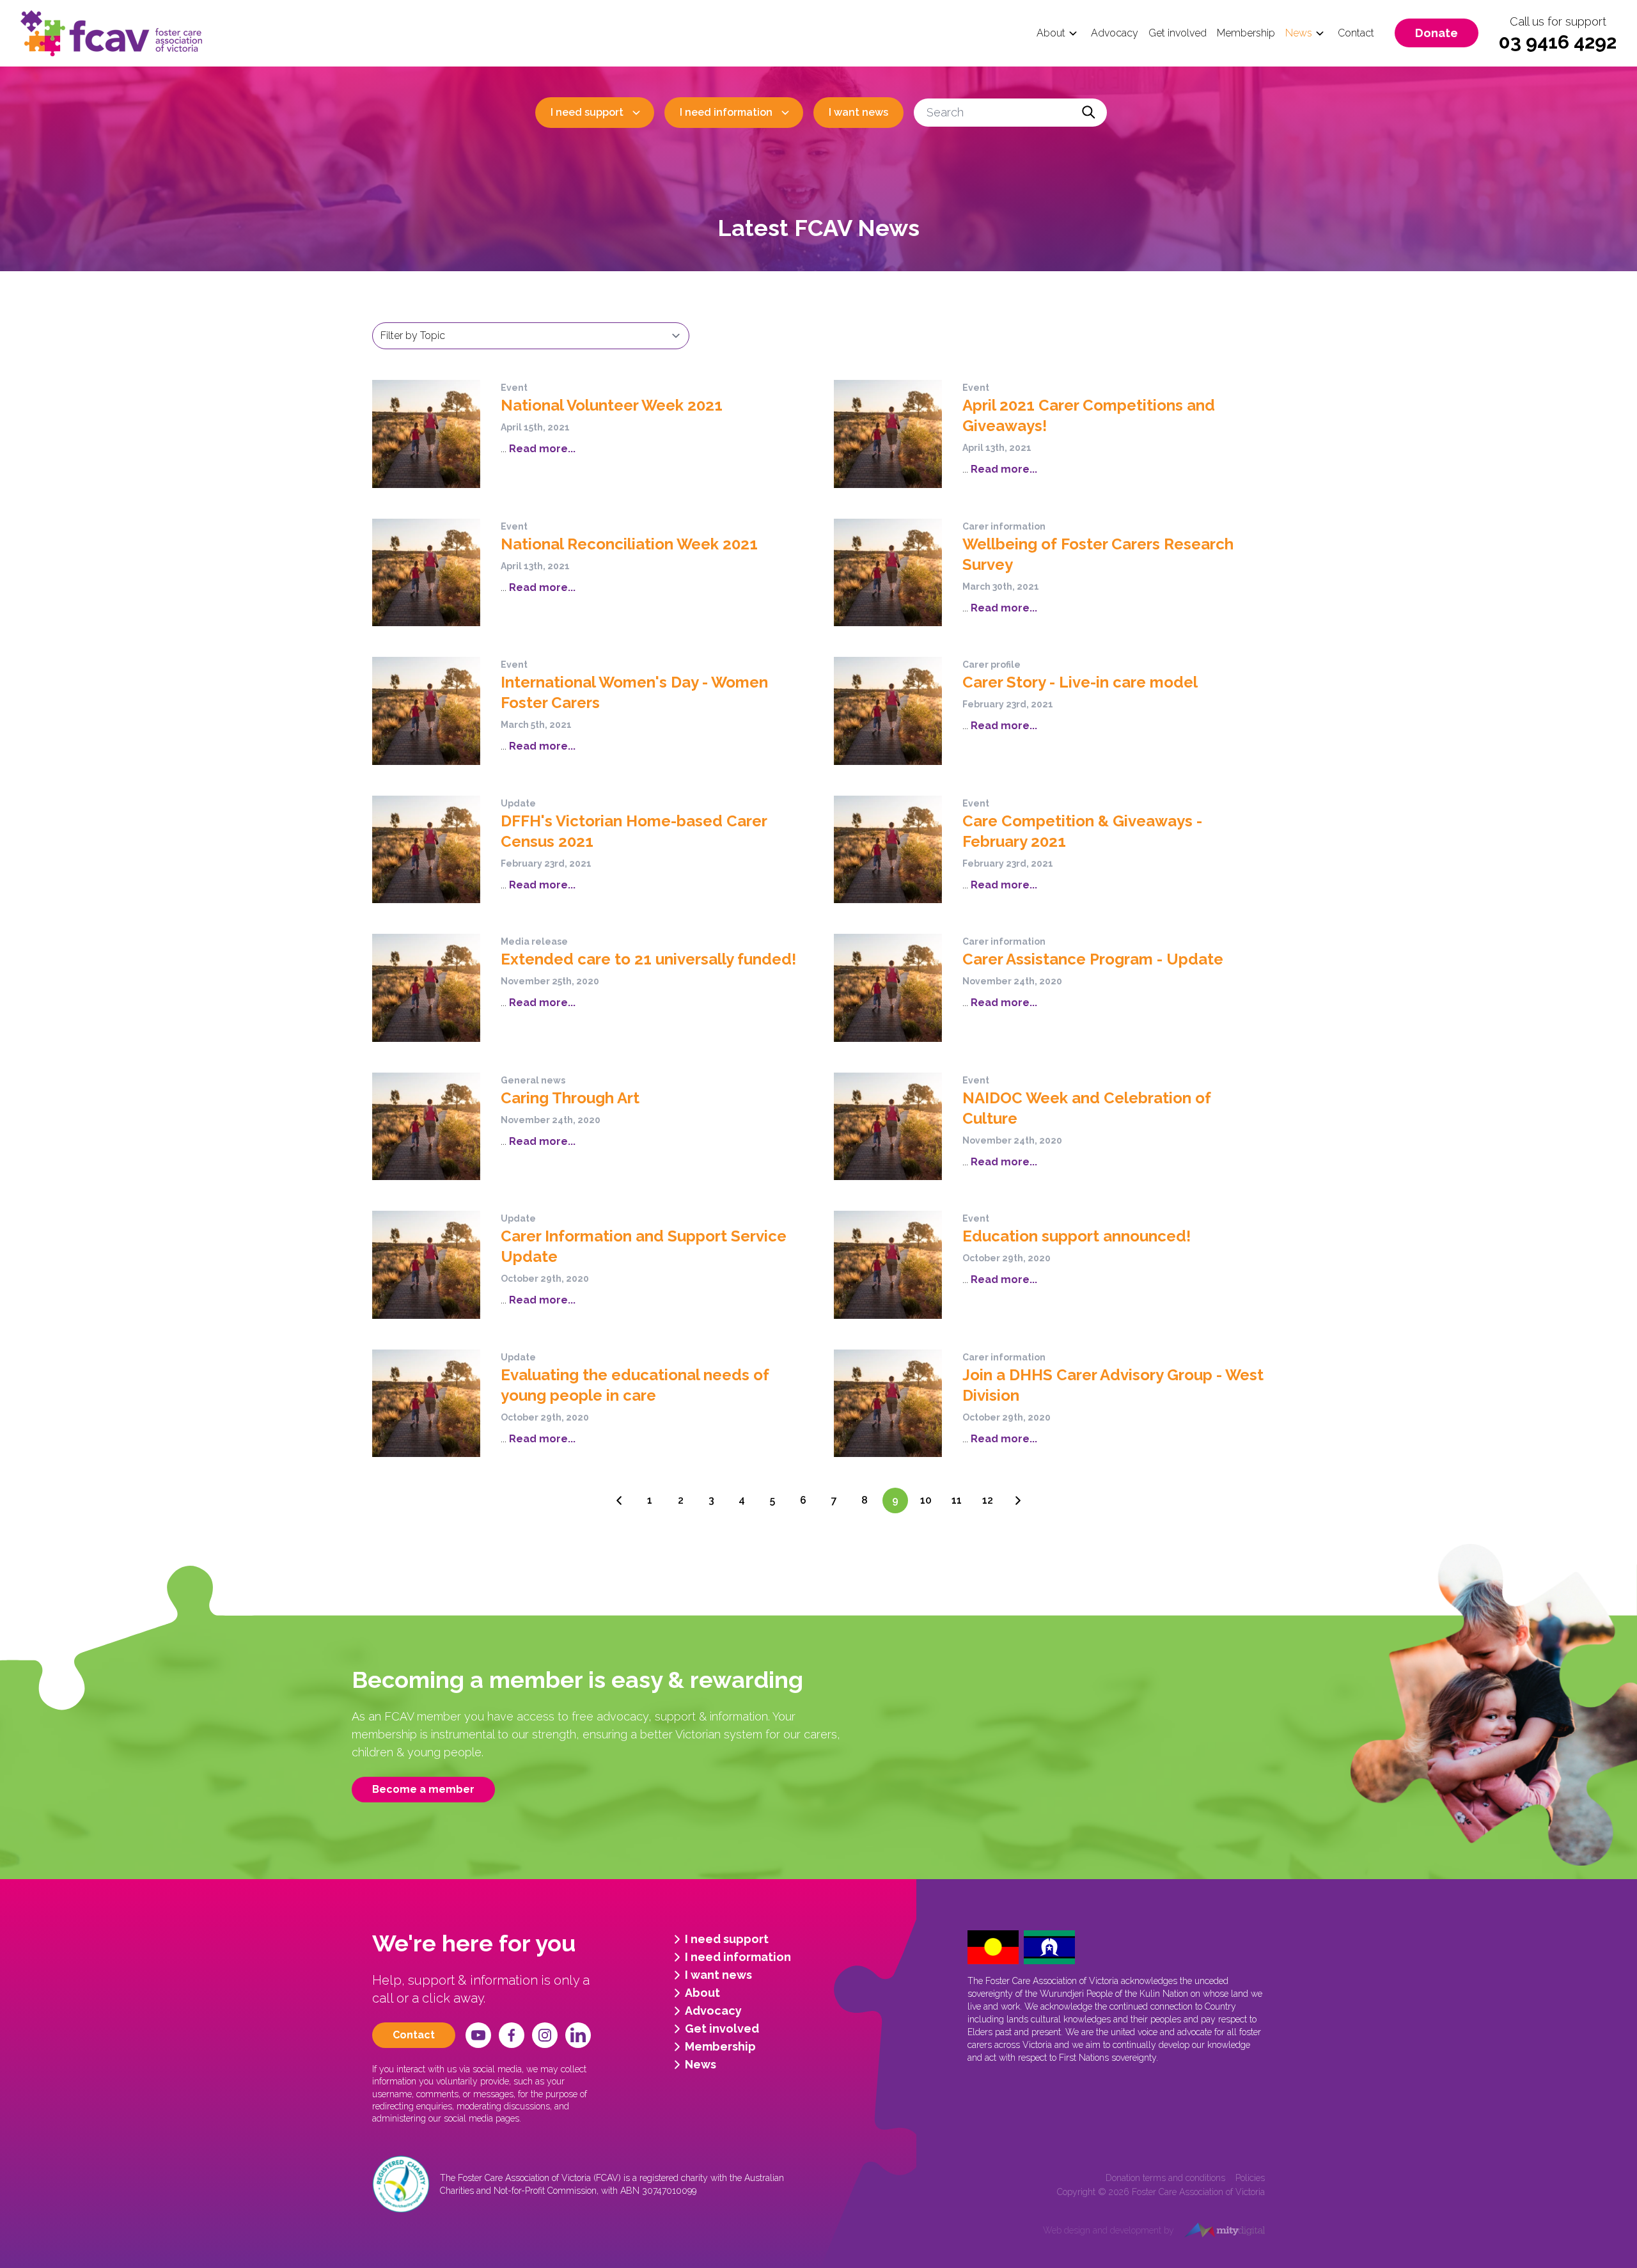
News (1299, 33)
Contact (1356, 33)
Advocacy (1115, 33)
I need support (587, 112)
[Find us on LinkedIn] (578, 2035)
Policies (1250, 2178)
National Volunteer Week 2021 (612, 405)
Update (518, 803)
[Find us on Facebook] (512, 2035)
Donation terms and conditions (1165, 2178)
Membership (1246, 33)
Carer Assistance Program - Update (1093, 959)
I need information (726, 112)
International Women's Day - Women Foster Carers (634, 692)
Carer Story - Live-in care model (1080, 682)
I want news (858, 112)
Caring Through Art (570, 1098)
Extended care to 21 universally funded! (648, 959)
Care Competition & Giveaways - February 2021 (1082, 831)
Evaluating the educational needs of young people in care (635, 1385)
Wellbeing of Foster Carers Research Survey (1098, 554)
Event (514, 388)
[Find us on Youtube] (478, 2035)
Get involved (1178, 33)
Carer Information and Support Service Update (644, 1246)
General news (533, 1080)
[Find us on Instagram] (545, 2035)
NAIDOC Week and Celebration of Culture (1087, 1108)
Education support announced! (1077, 1236)
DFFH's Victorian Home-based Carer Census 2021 (634, 831)
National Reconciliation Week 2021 (629, 544)
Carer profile (991, 665)
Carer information (1004, 526)
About (1051, 33)
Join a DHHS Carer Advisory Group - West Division (1113, 1385)
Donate (1437, 33)
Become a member (423, 1789)
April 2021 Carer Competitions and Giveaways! (1089, 415)
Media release (534, 941)
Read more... (541, 449)
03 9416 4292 (1558, 42)
